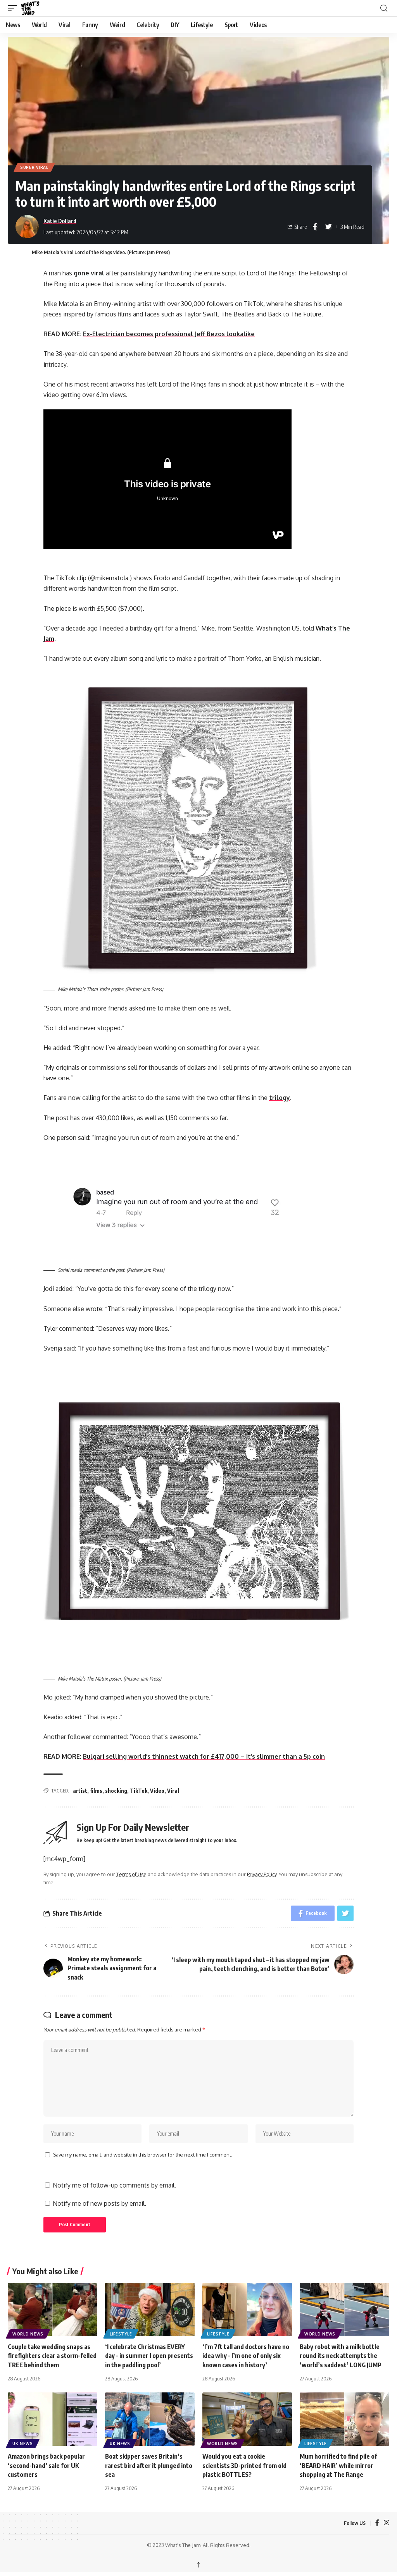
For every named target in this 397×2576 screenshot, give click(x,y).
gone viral (89, 273)
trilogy (280, 1098)
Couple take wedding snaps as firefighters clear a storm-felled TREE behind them (52, 2356)
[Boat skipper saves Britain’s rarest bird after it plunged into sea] (150, 2419)
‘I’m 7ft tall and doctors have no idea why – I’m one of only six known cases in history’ (246, 2356)
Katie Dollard (60, 221)
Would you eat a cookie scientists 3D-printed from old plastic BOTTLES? (244, 2465)
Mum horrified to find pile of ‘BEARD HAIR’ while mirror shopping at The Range (338, 2465)
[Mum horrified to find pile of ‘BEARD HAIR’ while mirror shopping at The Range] (344, 2419)
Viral (173, 1791)
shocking (116, 1791)
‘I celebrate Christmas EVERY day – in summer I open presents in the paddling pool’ (149, 2356)
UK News (23, 2444)
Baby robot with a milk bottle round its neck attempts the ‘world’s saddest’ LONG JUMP (341, 2356)
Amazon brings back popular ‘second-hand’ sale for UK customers (46, 2465)
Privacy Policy (262, 1874)
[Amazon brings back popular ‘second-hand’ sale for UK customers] (53, 2419)
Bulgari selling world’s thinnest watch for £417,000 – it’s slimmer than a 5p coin (204, 1756)
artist (80, 1791)
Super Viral (34, 167)
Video (157, 1791)
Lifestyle (121, 2334)
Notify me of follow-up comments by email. (114, 2185)
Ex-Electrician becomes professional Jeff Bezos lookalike (169, 334)
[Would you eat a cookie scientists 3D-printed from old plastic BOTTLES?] (247, 2419)
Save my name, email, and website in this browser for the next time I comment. (143, 2155)
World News (28, 2334)
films (96, 1791)
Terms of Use (131, 1874)
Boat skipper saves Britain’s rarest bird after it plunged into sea (149, 2465)
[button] (14, 8)
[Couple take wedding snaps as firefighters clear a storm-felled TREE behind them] (53, 2310)
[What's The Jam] (35, 8)
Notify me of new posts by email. (99, 2203)
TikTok (139, 1791)
